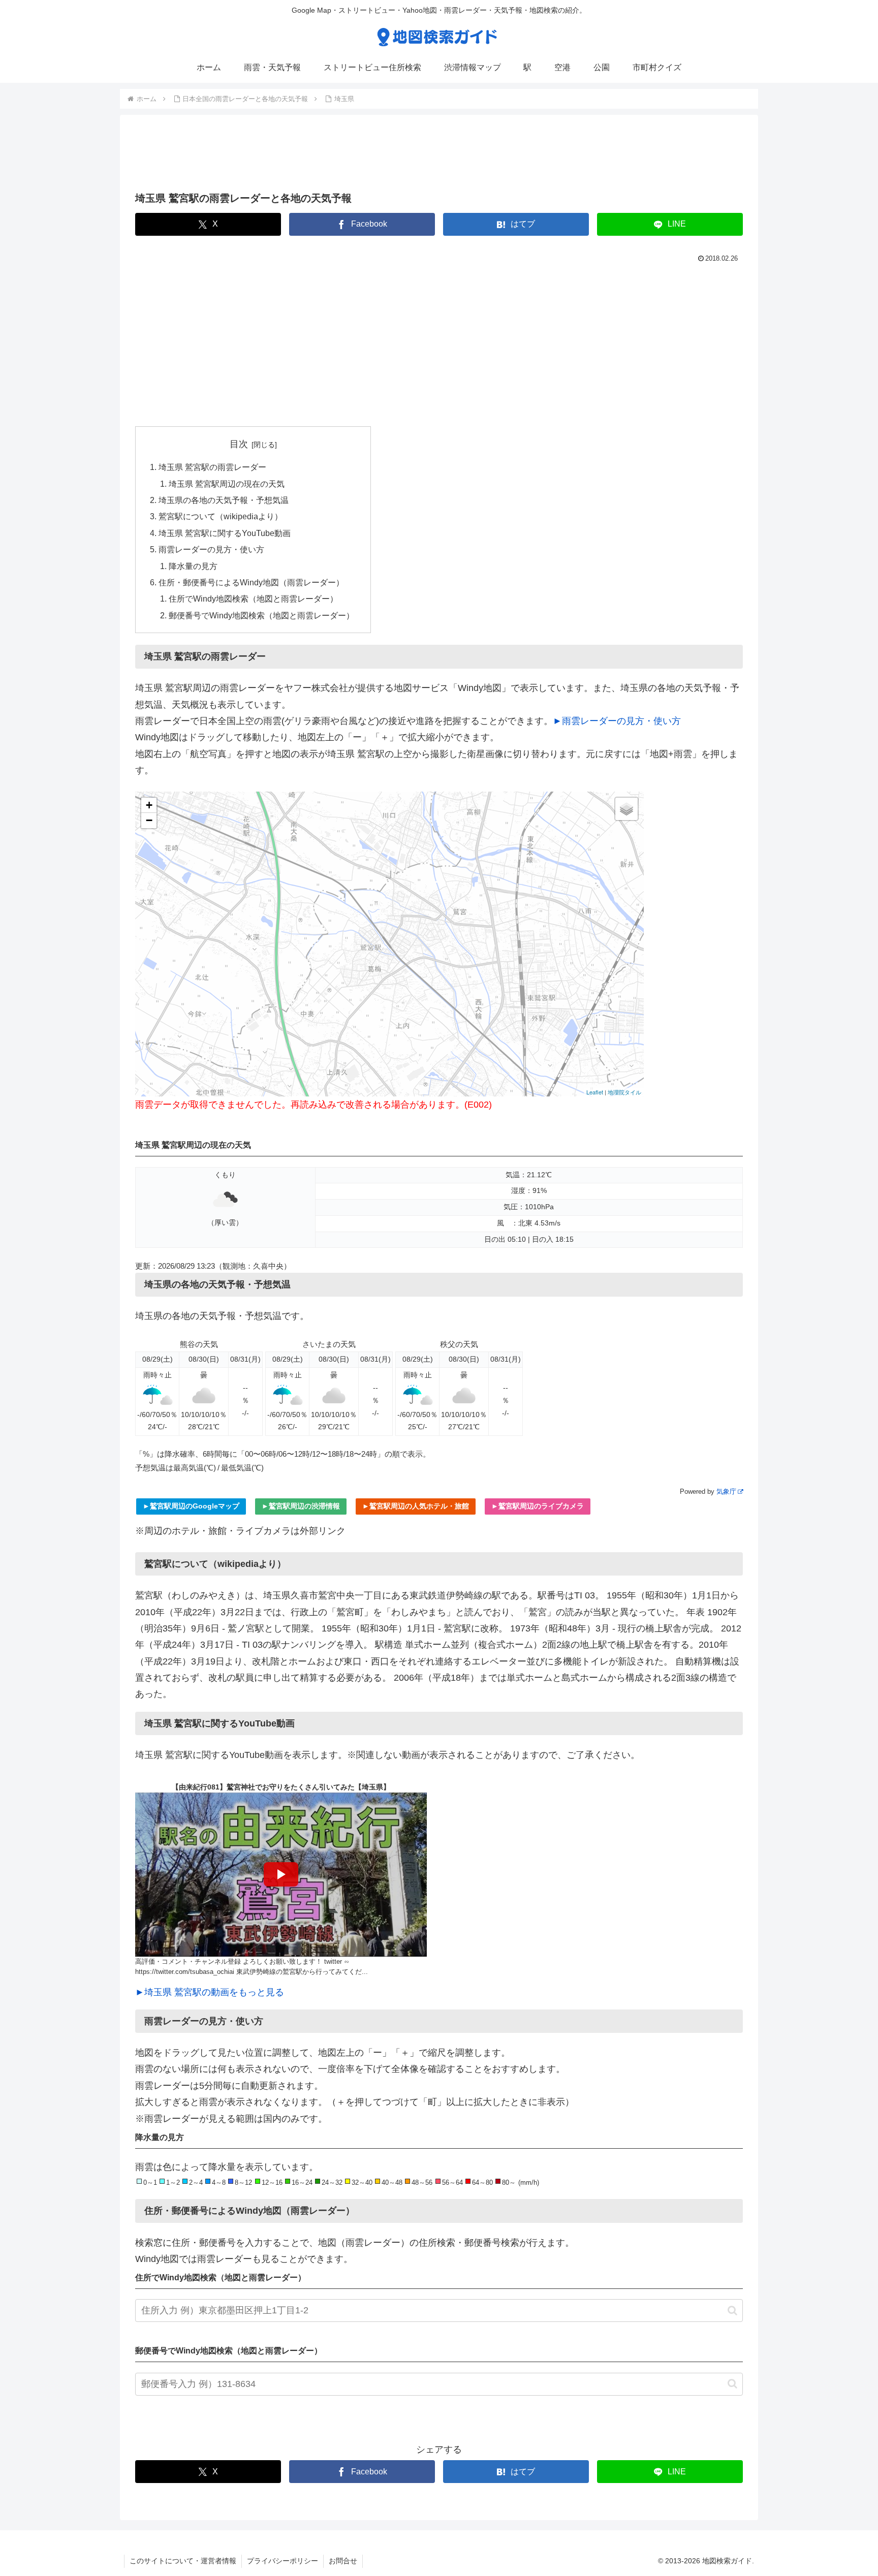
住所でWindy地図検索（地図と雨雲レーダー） (253, 599)
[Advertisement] (439, 156)
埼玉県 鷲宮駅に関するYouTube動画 (225, 533)
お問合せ (343, 2561)
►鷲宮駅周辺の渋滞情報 (301, 1506)
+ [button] (149, 805)
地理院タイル (624, 1092)
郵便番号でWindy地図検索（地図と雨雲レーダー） (261, 615)
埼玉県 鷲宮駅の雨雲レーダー (212, 467)
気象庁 (726, 1491)
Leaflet (595, 1092)
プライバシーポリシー (283, 2561)
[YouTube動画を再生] (281, 1875)
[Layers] (626, 809)
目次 (239, 444)
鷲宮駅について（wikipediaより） (221, 516)
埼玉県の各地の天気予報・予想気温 (224, 500)
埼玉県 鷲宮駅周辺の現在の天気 (227, 484)
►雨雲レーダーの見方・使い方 (617, 721)
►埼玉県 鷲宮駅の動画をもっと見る (210, 1992)
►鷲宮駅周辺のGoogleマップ (191, 1506)
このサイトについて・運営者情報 (183, 2561)
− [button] (149, 820)
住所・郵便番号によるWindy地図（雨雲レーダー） (251, 582)
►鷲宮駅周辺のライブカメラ (538, 1506)
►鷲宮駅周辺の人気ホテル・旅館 (416, 1506)
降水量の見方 (193, 566)
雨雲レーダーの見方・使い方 (211, 549)
